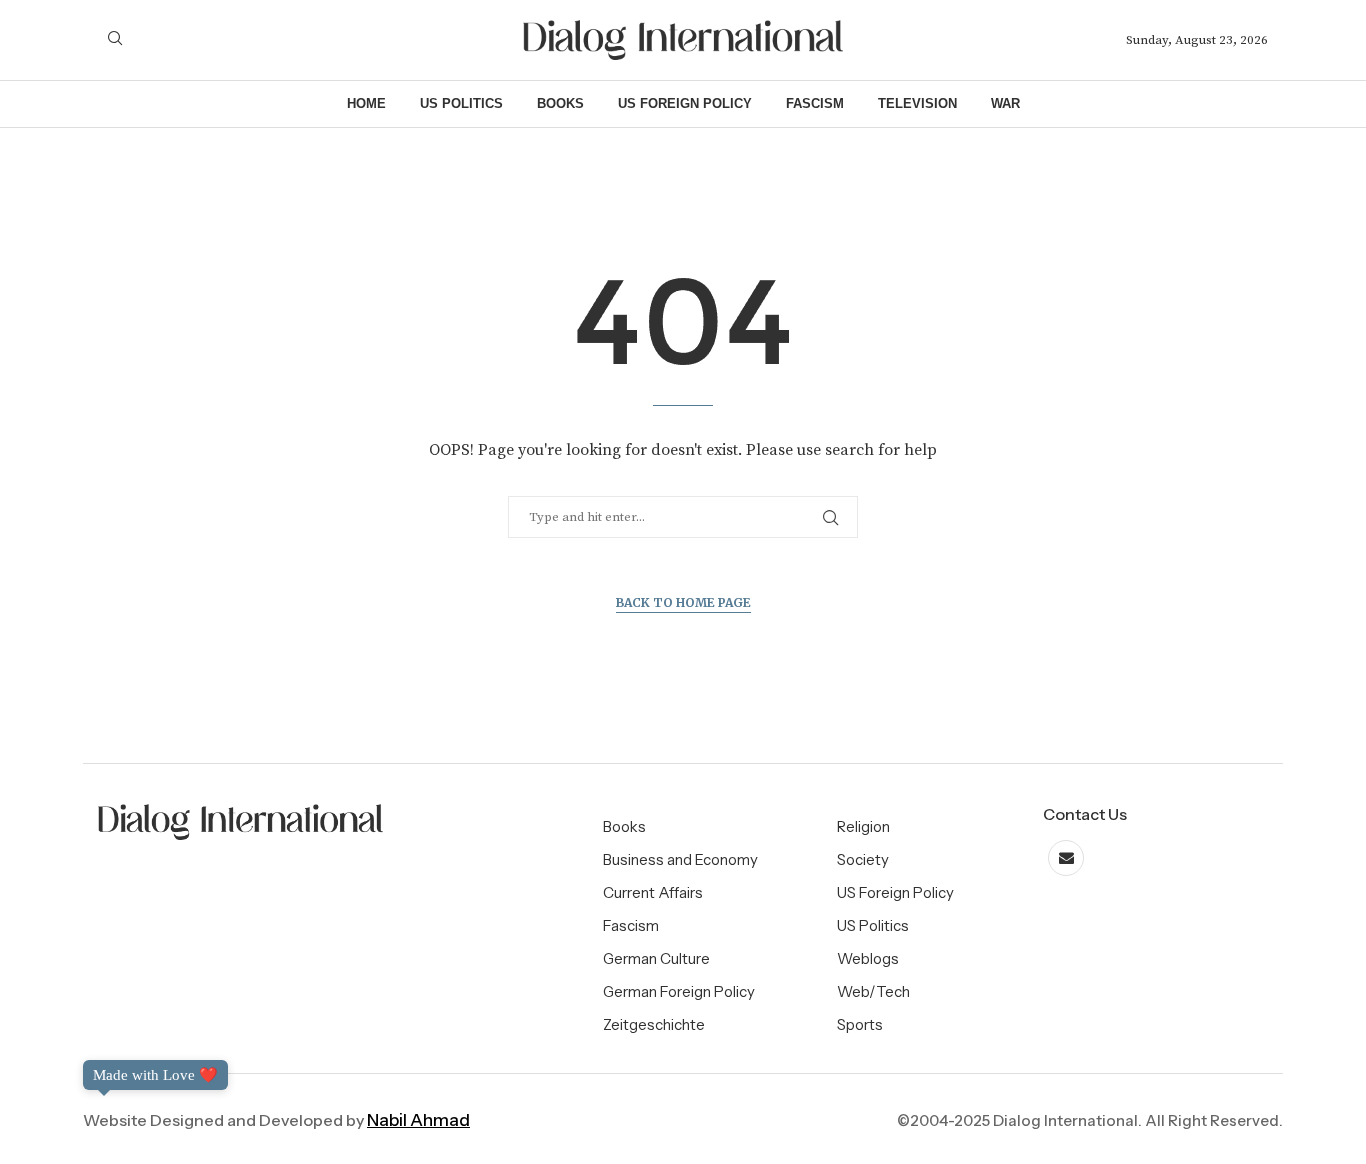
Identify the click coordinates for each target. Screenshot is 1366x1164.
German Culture (656, 958)
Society (863, 859)
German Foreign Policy (679, 991)
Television (917, 103)
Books (560, 103)
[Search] (115, 40)
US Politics (461, 103)
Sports (860, 1024)
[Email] (1066, 858)
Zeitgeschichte (654, 1024)
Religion (863, 826)
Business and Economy (680, 859)
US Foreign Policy (685, 103)
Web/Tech (873, 991)
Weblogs (868, 958)
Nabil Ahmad (418, 1120)
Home (366, 103)
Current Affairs (653, 892)
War (1005, 103)
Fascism (815, 103)
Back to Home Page (683, 602)
